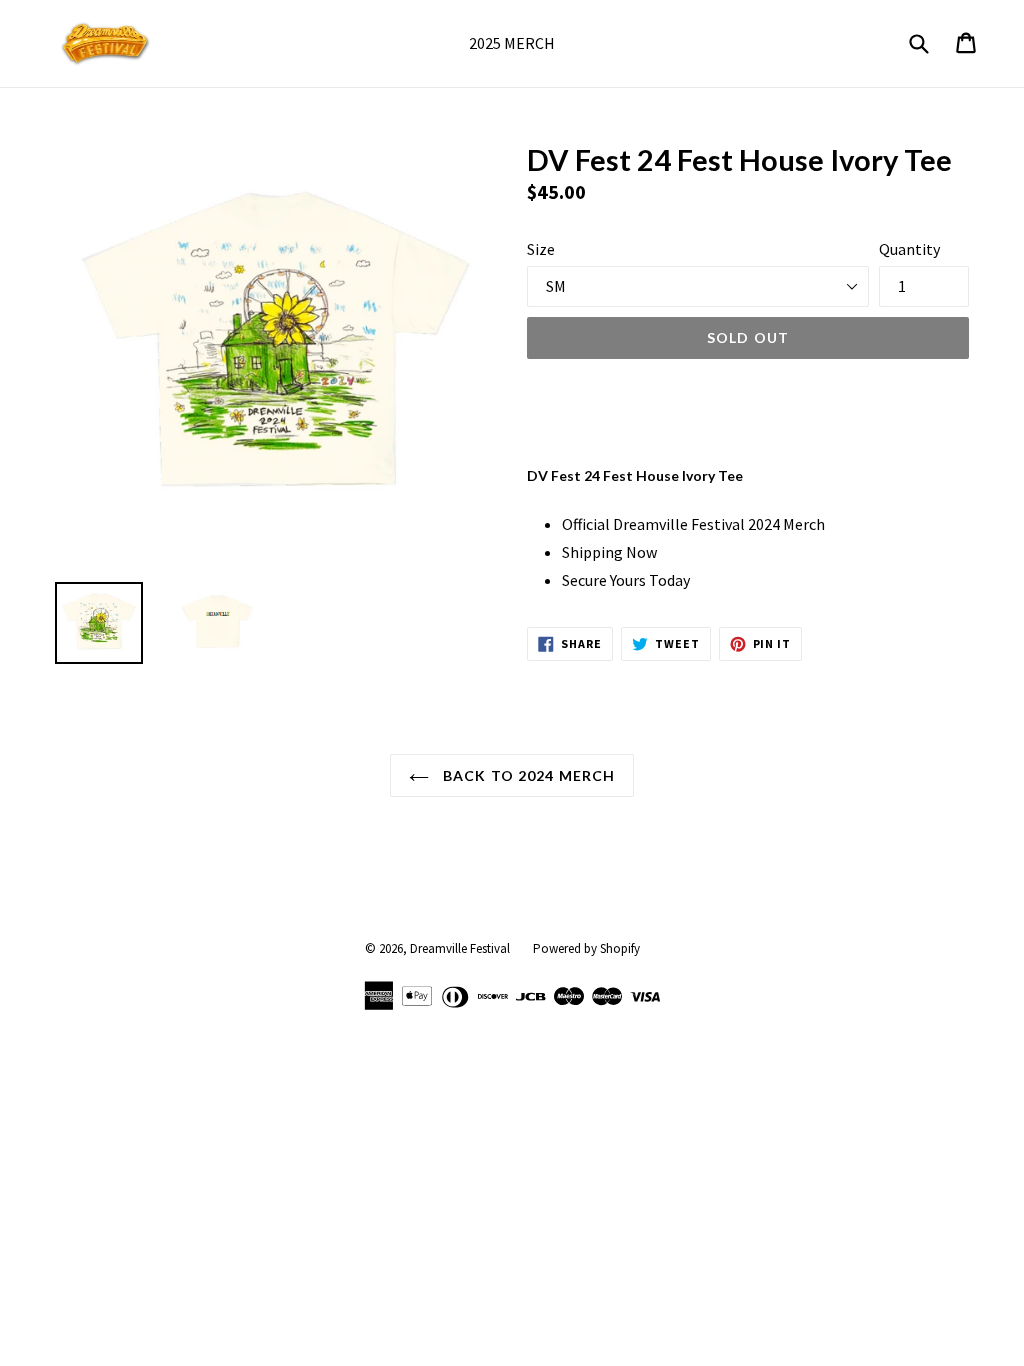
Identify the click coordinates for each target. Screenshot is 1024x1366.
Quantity (909, 249)
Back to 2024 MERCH (527, 775)
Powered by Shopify (586, 948)
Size (541, 249)
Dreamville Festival (460, 948)
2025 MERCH (512, 43)
